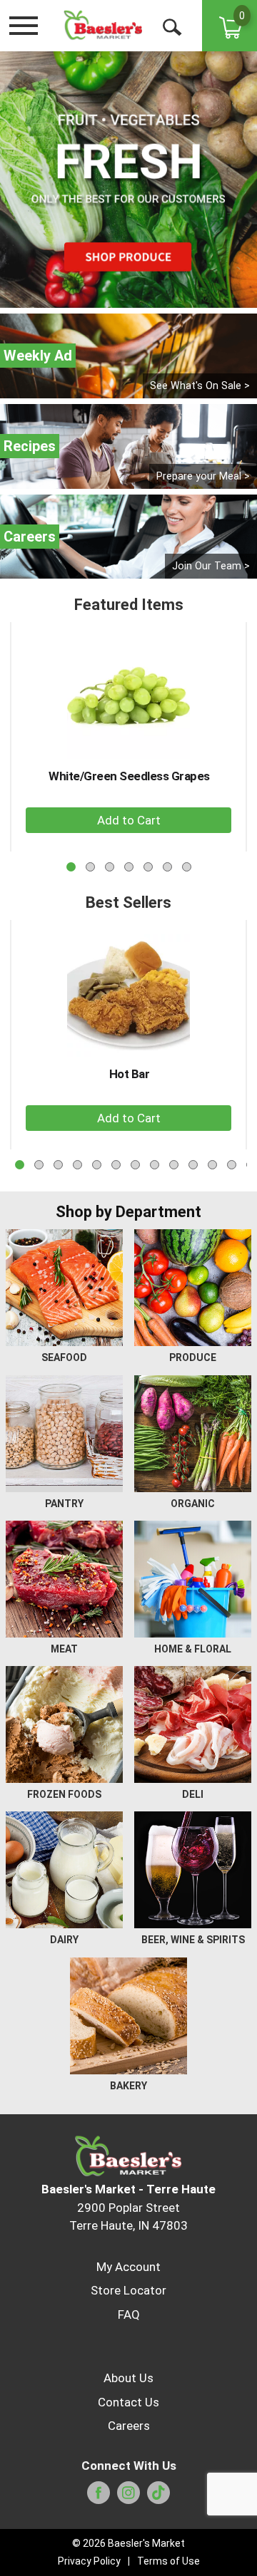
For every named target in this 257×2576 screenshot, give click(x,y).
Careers (129, 2426)
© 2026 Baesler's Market (128, 2543)
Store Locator (128, 2290)
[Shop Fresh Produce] (128, 180)
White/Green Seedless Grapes (129, 776)
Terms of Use (168, 2561)
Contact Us (128, 2402)
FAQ (129, 2314)
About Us (128, 2378)
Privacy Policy (89, 2561)
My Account (128, 2267)
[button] (128, 820)
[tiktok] (158, 2497)
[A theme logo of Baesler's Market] (103, 25)
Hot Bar (130, 1074)
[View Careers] (128, 537)
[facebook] (99, 2497)
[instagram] (128, 2497)
